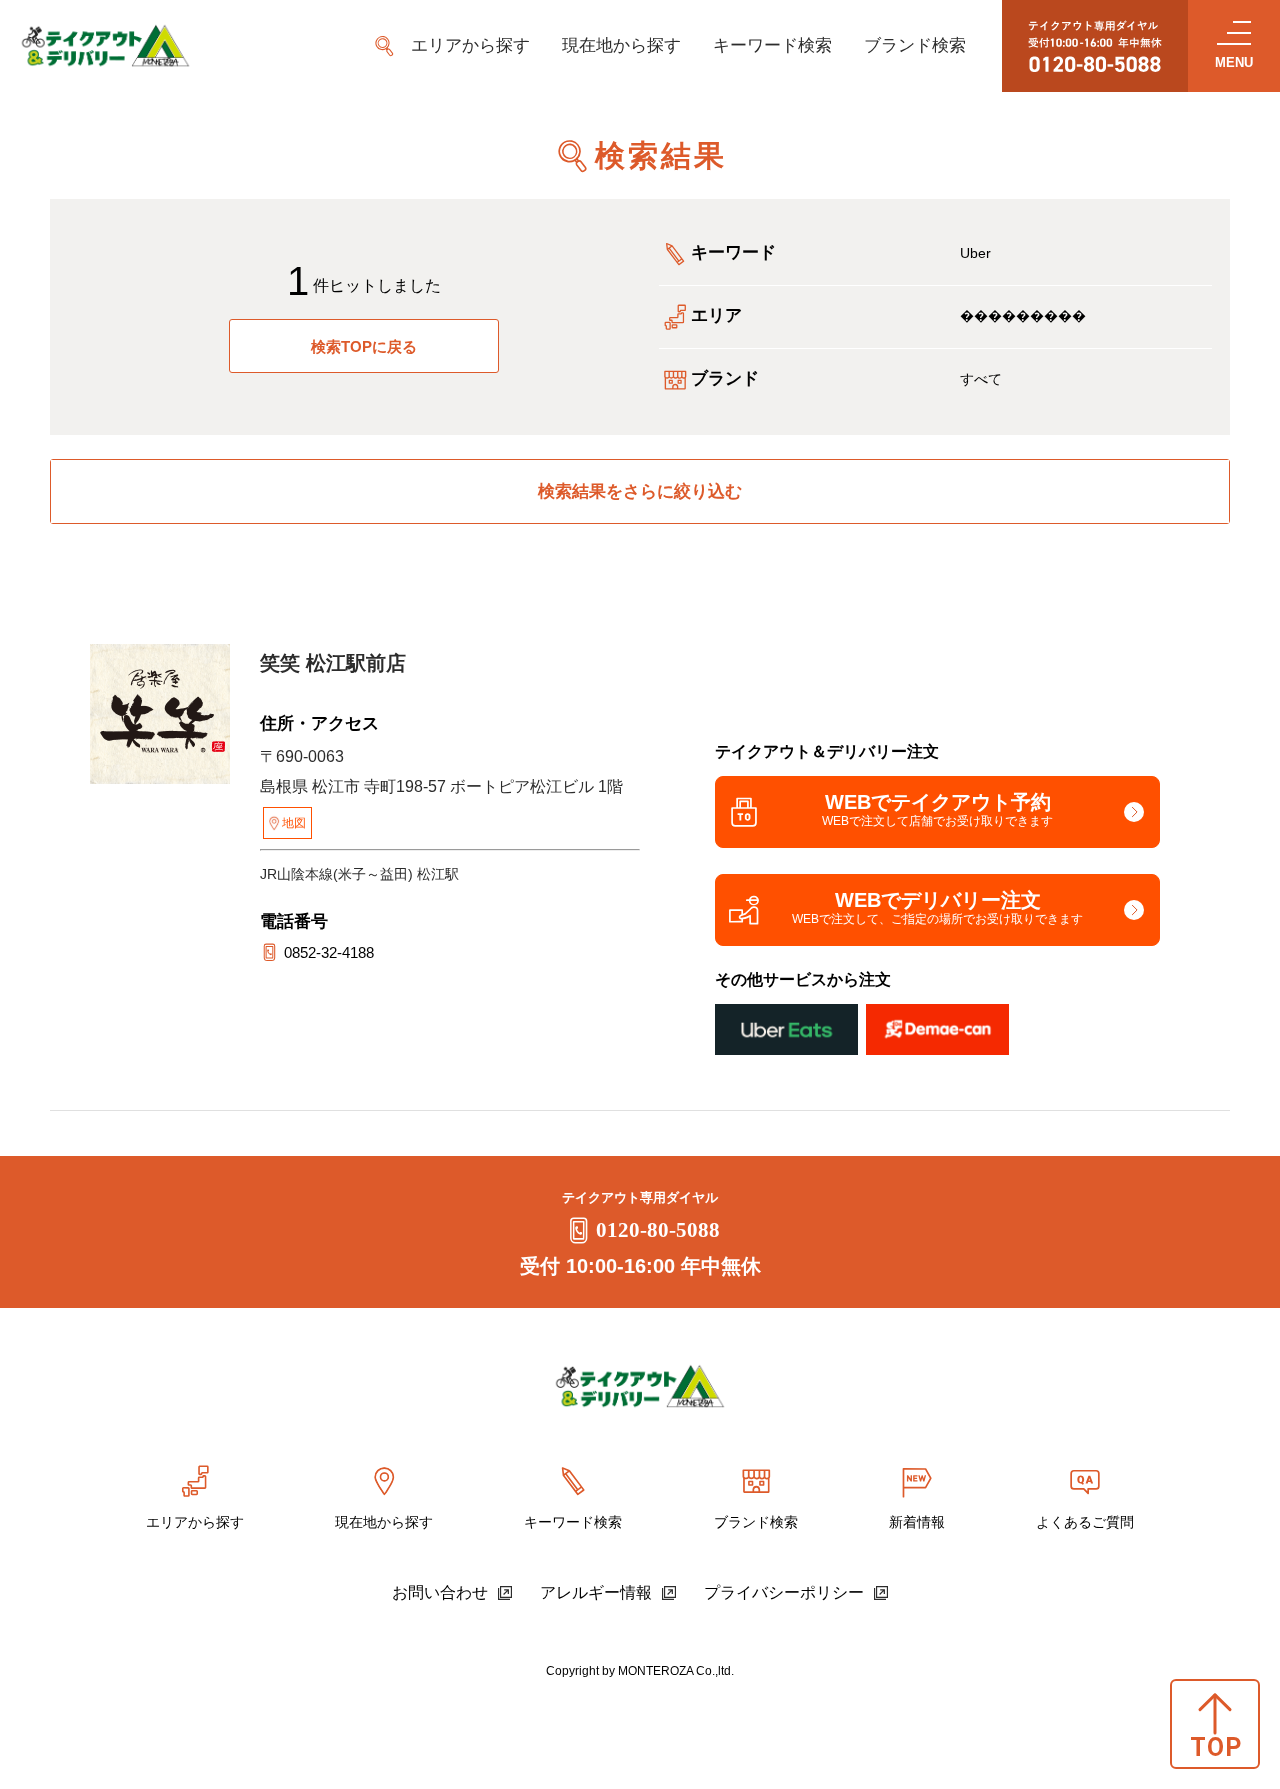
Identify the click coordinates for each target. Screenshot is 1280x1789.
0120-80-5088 (658, 1230)
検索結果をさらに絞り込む (640, 491)
